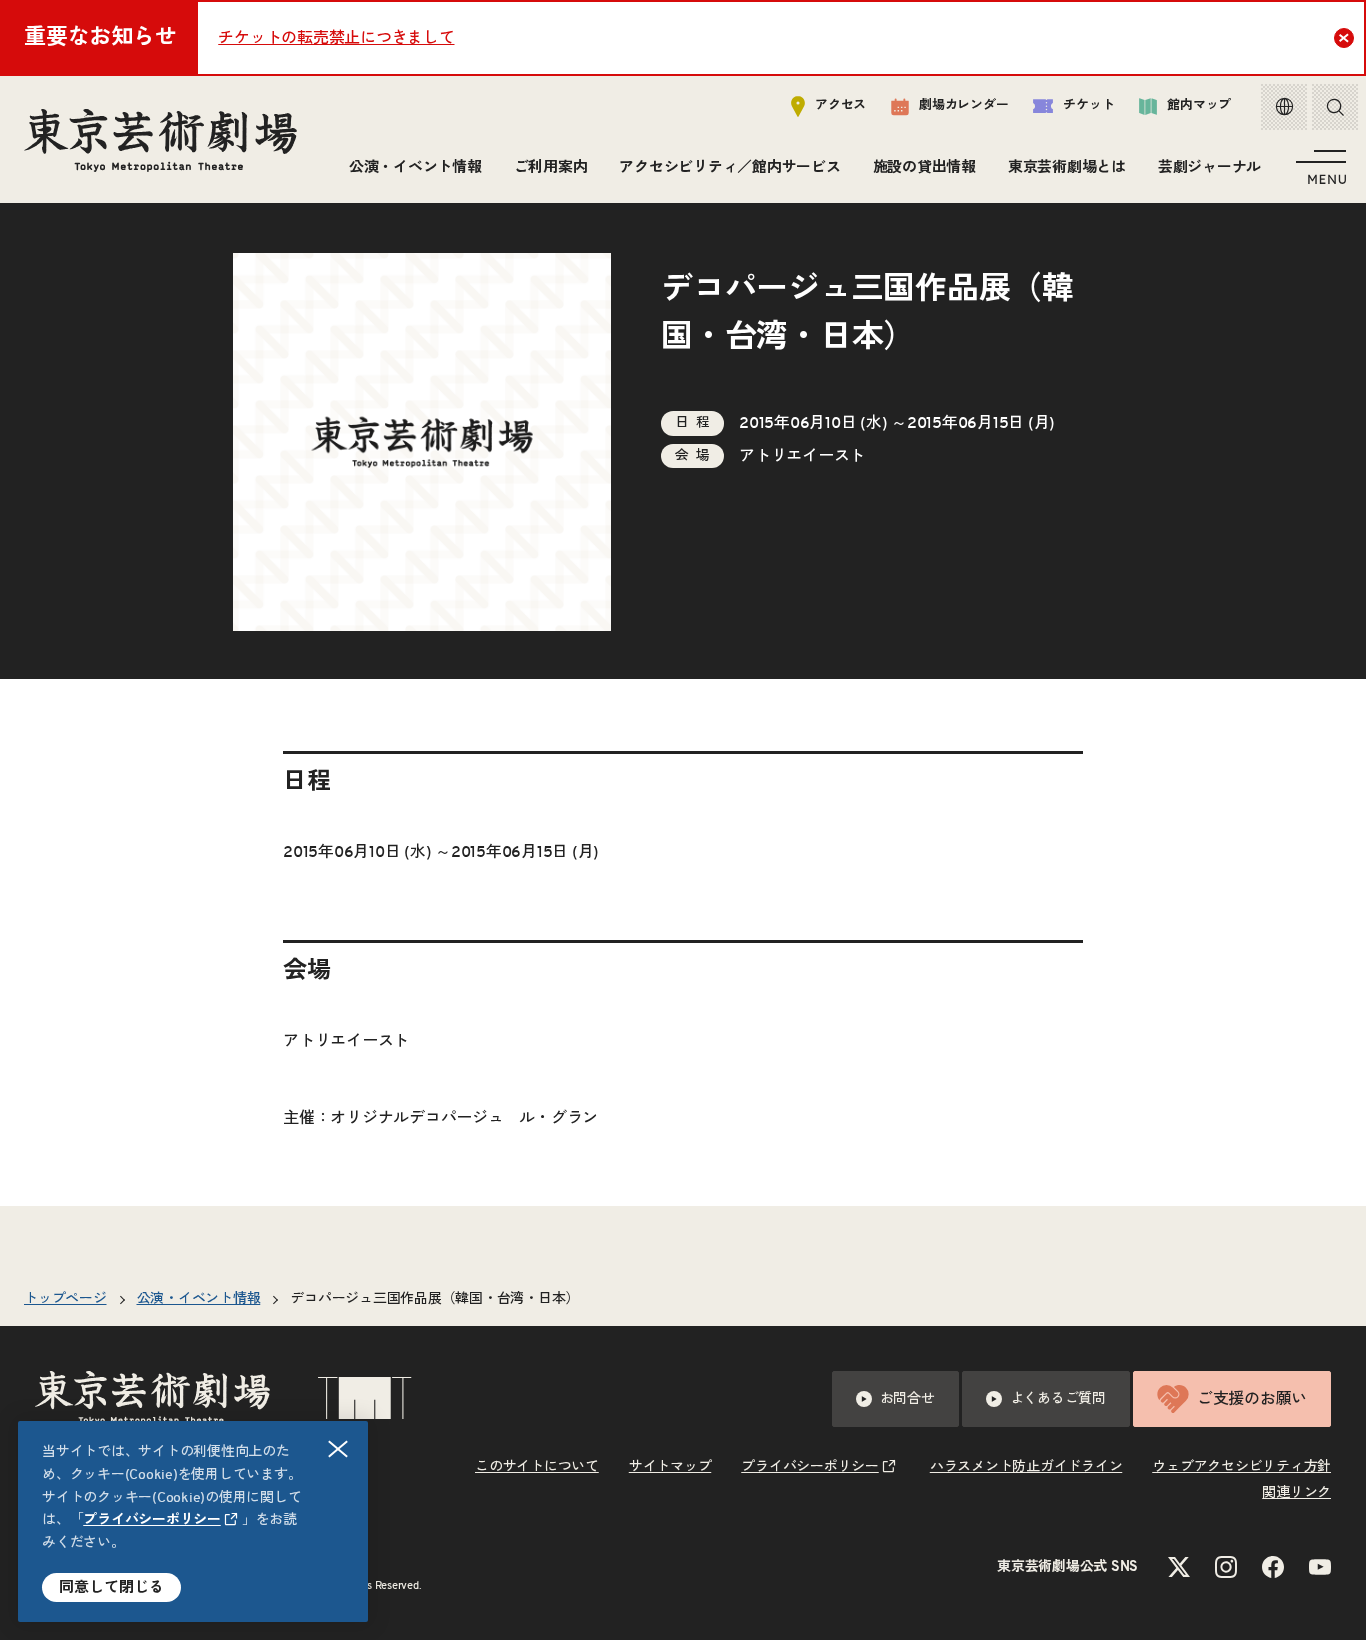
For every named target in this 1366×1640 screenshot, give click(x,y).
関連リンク (1296, 1493)
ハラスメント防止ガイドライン (1026, 1467)
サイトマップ (670, 1467)
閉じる (338, 1449)
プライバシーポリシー (152, 1520)
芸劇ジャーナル (1209, 167)
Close (1344, 38)
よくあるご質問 (1058, 1399)
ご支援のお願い (1252, 1399)
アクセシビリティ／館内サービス (729, 167)
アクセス (840, 105)
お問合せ (907, 1399)
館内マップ (1199, 105)
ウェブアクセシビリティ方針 (1241, 1467)
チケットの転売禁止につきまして (336, 38)
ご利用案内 (551, 167)
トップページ (65, 1299)
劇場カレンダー (963, 105)
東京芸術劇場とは (1067, 167)
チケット (1088, 105)
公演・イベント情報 (415, 167)
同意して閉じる (111, 1587)
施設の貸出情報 (924, 167)
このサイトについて (537, 1467)
